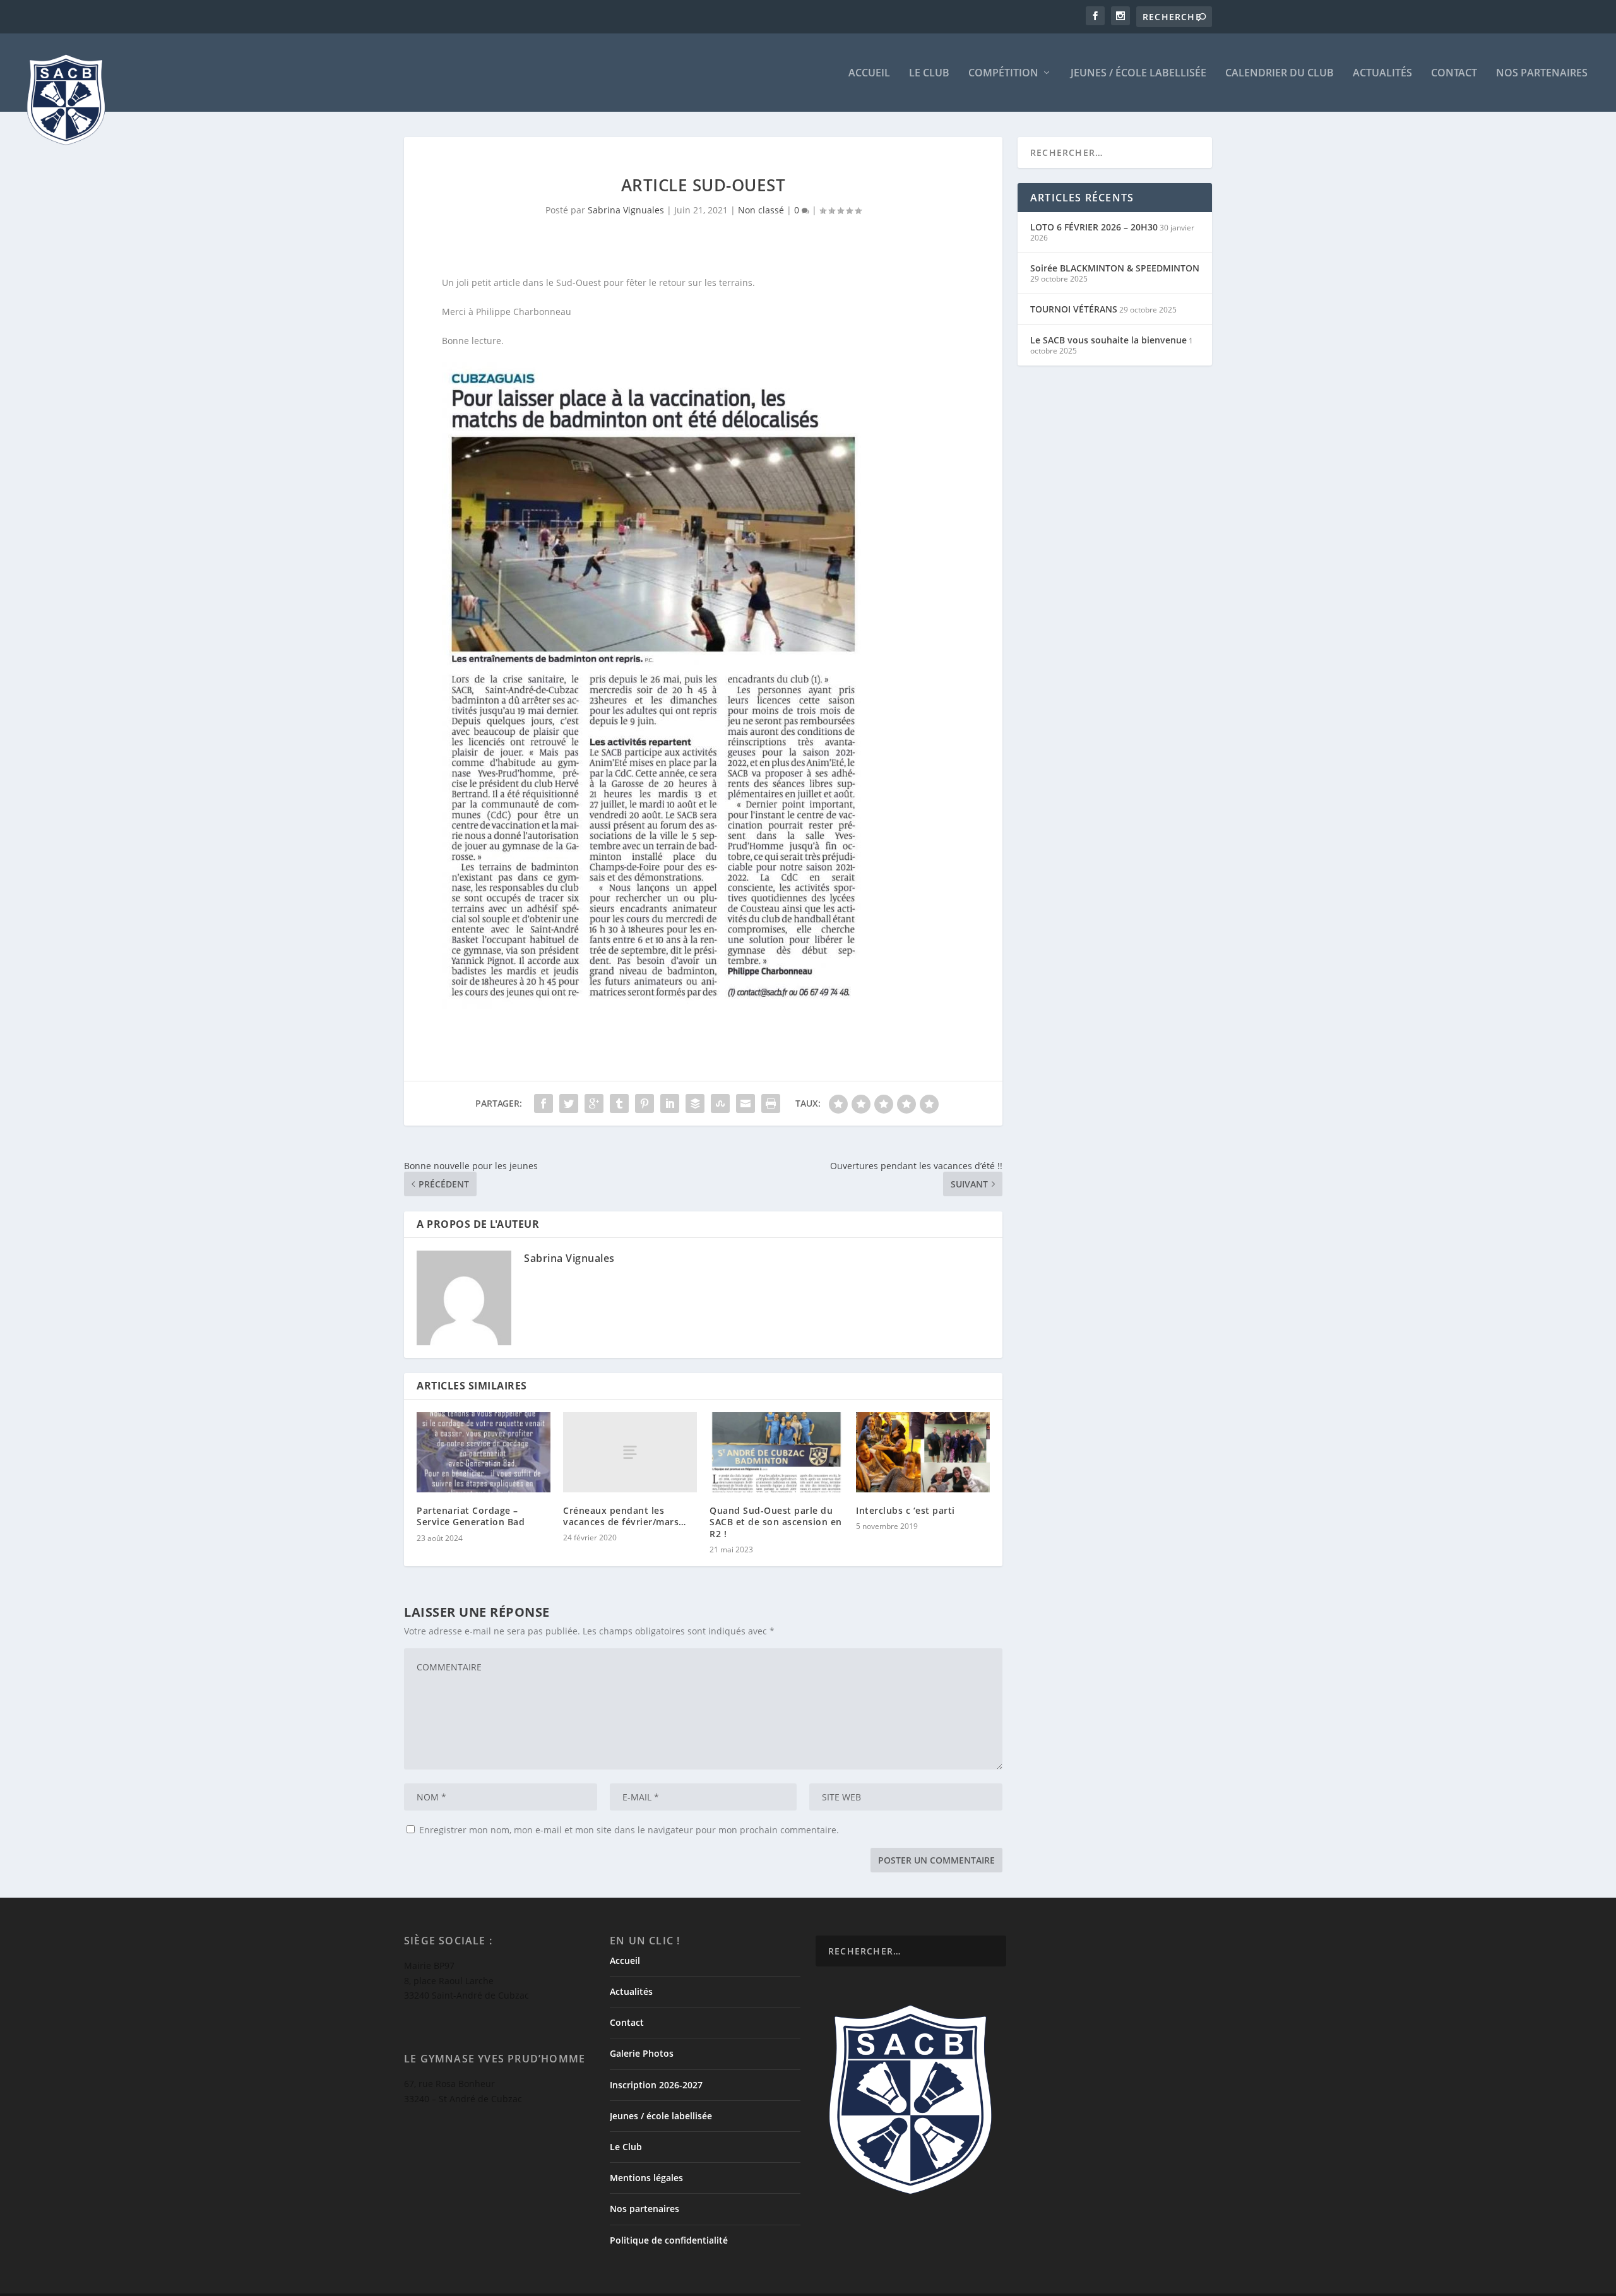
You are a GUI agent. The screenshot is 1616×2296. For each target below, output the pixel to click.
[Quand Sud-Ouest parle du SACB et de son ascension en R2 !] (776, 1452)
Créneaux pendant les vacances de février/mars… (625, 1516)
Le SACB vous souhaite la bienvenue (1108, 340)
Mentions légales (646, 2178)
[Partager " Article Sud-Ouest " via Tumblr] (619, 1103)
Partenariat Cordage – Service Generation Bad (471, 1516)
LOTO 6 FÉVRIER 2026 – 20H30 (1094, 227)
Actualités (1382, 74)
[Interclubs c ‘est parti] (923, 1452)
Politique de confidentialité (669, 2240)
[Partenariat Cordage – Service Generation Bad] (484, 1452)
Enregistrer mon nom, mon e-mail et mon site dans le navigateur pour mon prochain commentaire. (629, 1830)
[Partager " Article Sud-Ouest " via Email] (746, 1103)
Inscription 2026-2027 (656, 2085)
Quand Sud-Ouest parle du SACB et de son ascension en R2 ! (776, 1522)
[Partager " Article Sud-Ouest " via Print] (771, 1103)
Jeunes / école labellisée (1138, 74)
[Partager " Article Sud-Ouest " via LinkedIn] (670, 1103)
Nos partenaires (1542, 74)
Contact (1454, 74)
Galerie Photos (642, 2053)
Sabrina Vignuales (626, 210)
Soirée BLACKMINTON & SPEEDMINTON (1115, 268)
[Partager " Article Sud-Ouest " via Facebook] (544, 1103)
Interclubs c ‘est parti (906, 1510)
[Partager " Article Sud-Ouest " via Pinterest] (645, 1103)
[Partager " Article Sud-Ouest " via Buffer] (695, 1103)
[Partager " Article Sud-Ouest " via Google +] (594, 1103)
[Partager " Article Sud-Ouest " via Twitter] (569, 1103)
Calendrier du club (1280, 74)
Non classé (761, 210)
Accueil (869, 74)
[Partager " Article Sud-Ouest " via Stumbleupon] (720, 1103)
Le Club (929, 74)
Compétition (1003, 74)
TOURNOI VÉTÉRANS (1074, 309)
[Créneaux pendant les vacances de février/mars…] (630, 1452)
